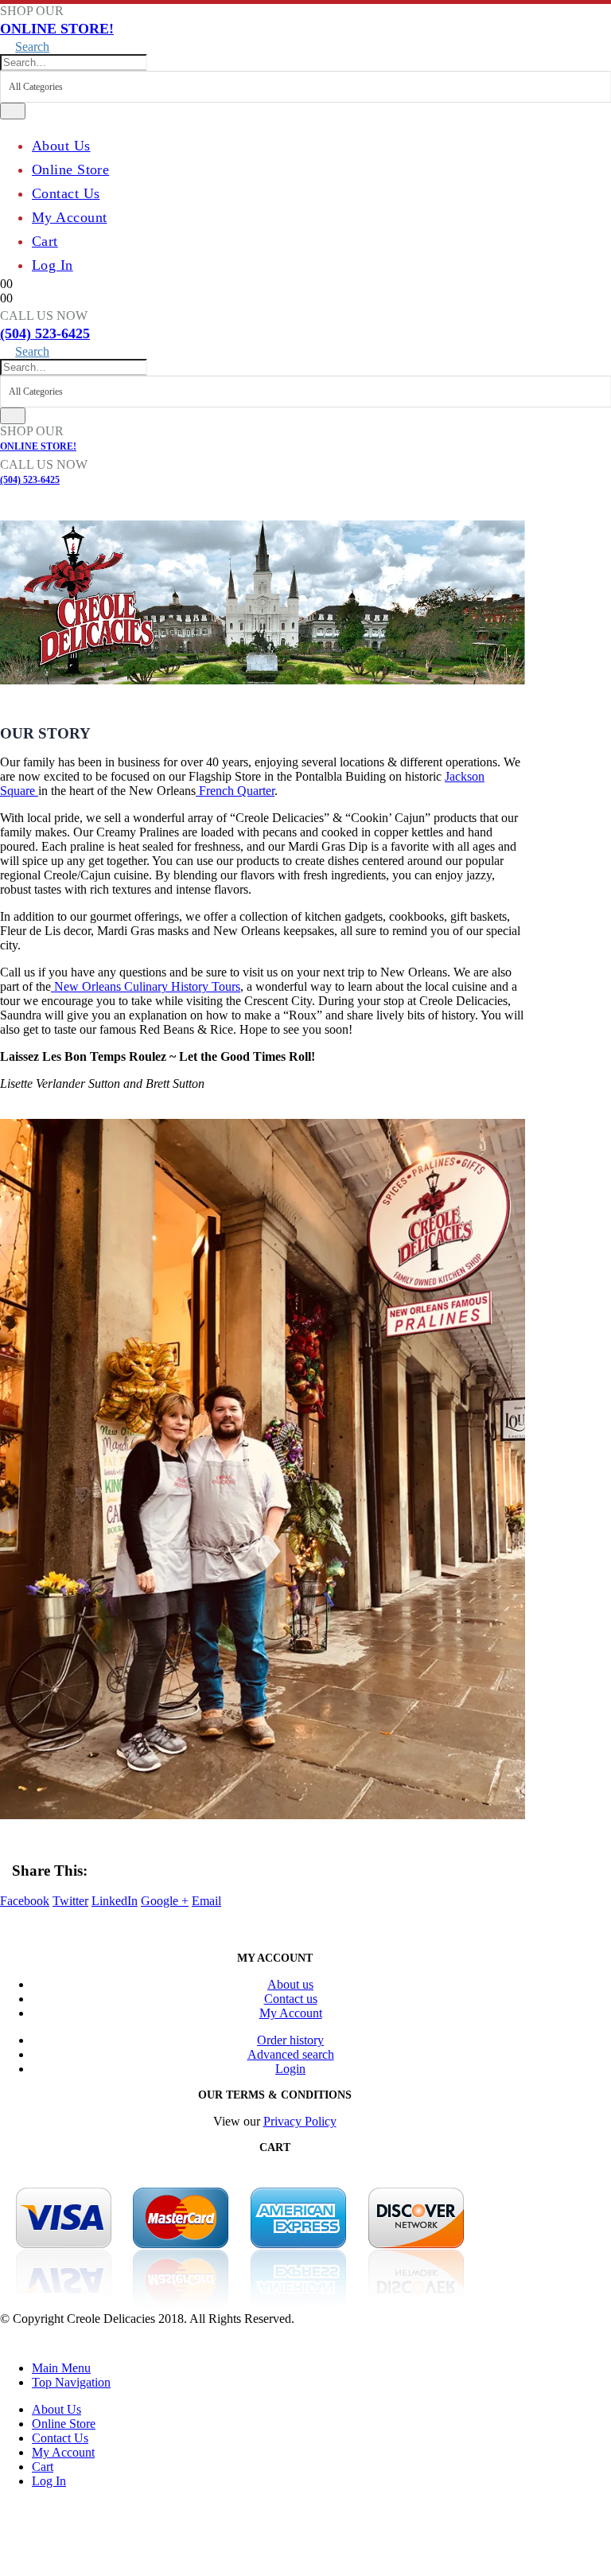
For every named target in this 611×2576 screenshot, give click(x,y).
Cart (45, 241)
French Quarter (235, 791)
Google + (165, 1901)
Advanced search (291, 2054)
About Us (61, 146)
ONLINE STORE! (57, 29)
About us (290, 1984)
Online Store (70, 170)
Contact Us (66, 193)
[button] (25, 47)
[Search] (13, 111)
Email (206, 1901)
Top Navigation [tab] (71, 2382)
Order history (290, 2040)
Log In (53, 265)
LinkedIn (115, 1901)
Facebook (25, 1901)
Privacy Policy (300, 2121)
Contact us (291, 1999)
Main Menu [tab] (61, 2368)
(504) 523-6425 (45, 333)
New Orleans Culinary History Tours (146, 986)
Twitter (70, 1901)
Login (290, 2069)
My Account (69, 217)
